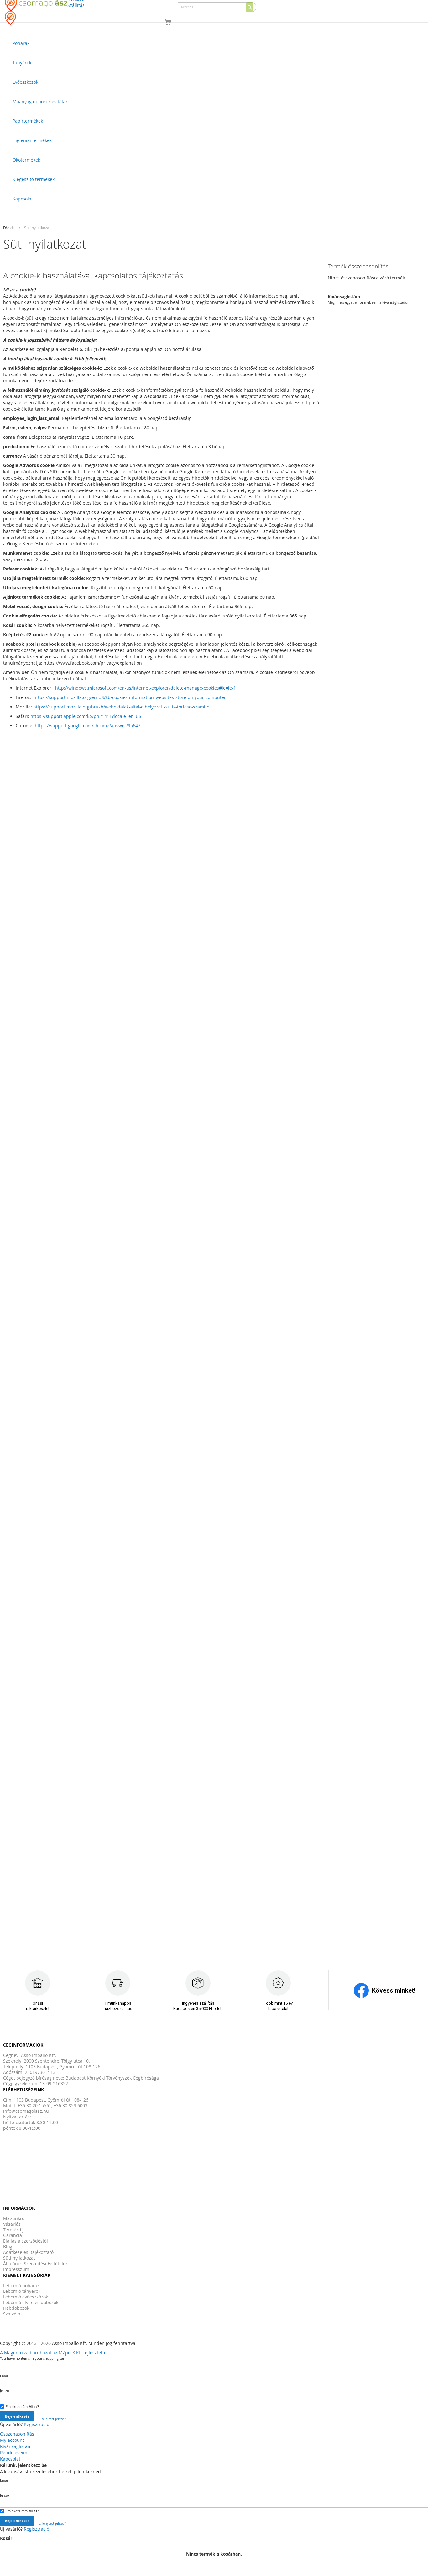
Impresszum (16, 2269)
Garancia (13, 2235)
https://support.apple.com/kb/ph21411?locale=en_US (86, 716)
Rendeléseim (14, 2453)
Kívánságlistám (16, 2446)
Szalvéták (13, 2314)
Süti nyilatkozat (19, 2258)
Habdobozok (16, 2308)
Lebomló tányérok (22, 2291)
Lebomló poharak (21, 2285)
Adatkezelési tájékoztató (28, 2252)
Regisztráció (37, 2424)
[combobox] (217, 7)
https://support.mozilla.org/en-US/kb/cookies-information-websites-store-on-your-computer (130, 697)
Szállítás (76, 5)
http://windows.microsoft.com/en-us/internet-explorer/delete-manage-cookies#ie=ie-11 (147, 688)
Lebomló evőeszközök (26, 2297)
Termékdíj (13, 2230)
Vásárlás (12, 2224)
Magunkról (14, 2218)
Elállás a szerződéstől (26, 2241)
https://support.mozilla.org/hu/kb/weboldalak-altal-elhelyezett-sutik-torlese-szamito (121, 707)
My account (12, 2440)
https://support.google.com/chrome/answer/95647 (88, 726)
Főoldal (9, 228)
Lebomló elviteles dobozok (31, 2302)
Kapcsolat (10, 2459)
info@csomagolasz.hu (26, 2111)
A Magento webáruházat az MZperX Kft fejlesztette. (54, 2353)
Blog (8, 2247)
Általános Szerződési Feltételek (35, 2263)
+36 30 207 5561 (34, 2105)
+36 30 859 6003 (70, 2105)
